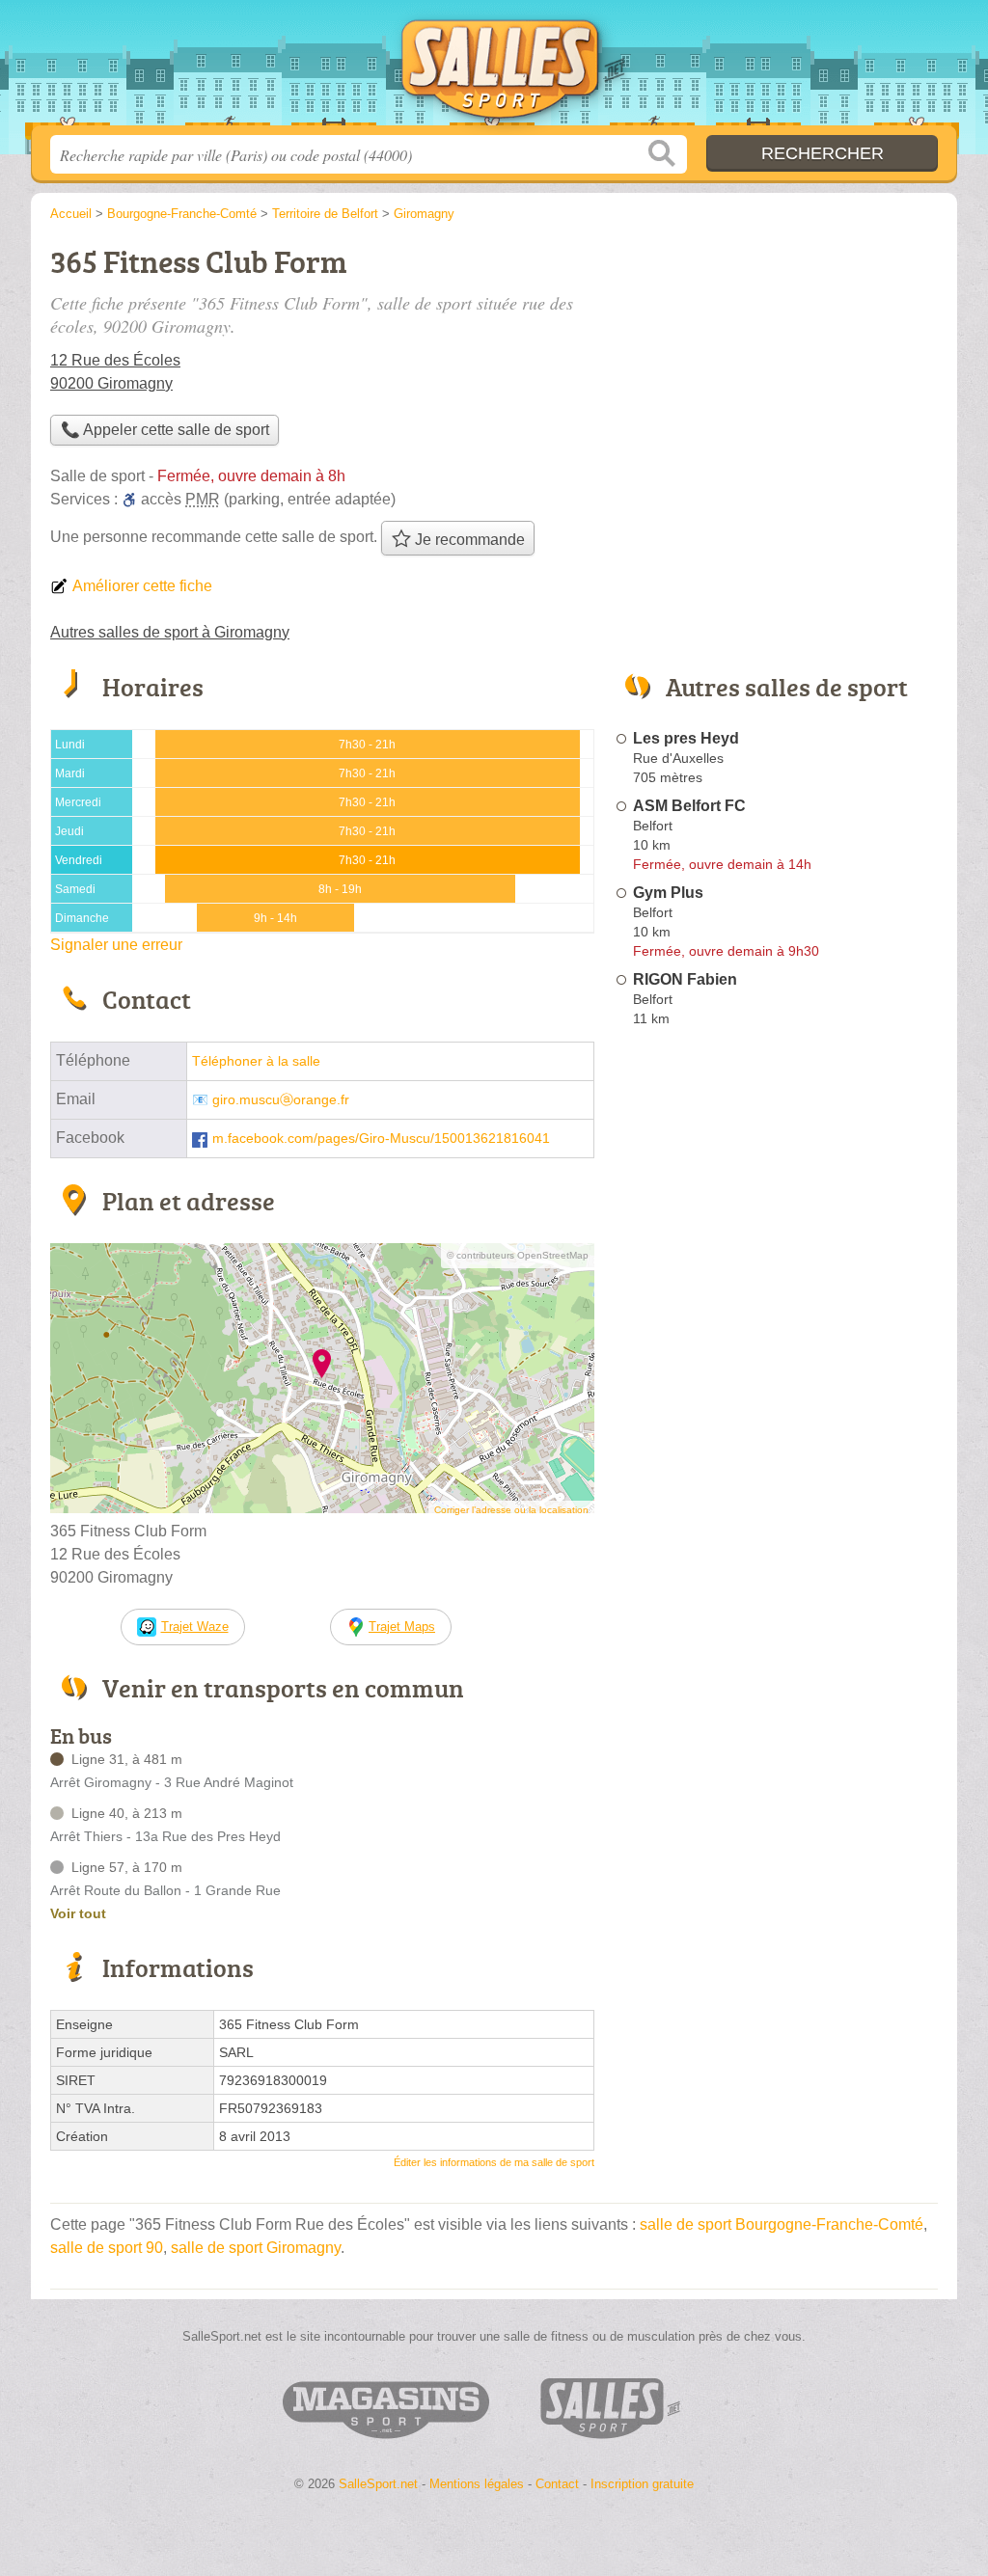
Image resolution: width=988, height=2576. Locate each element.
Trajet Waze (195, 1627)
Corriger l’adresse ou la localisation (511, 1510)
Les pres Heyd (686, 738)
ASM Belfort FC (689, 806)
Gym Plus (668, 893)
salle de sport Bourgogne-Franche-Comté (782, 2224)
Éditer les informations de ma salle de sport (494, 2162)
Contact (557, 2484)
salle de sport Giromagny (256, 2248)
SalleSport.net (494, 68)
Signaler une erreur (116, 945)
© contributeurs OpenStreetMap (518, 1255)
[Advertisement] (776, 1483)
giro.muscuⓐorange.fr (281, 1100)
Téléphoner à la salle (256, 1061)
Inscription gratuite (642, 2484)
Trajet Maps (402, 1627)
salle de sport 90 (107, 2248)
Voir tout (78, 1913)
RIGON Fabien (685, 979)
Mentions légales (477, 2484)
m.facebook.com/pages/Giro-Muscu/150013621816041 (381, 1139)
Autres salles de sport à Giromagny (170, 632)
